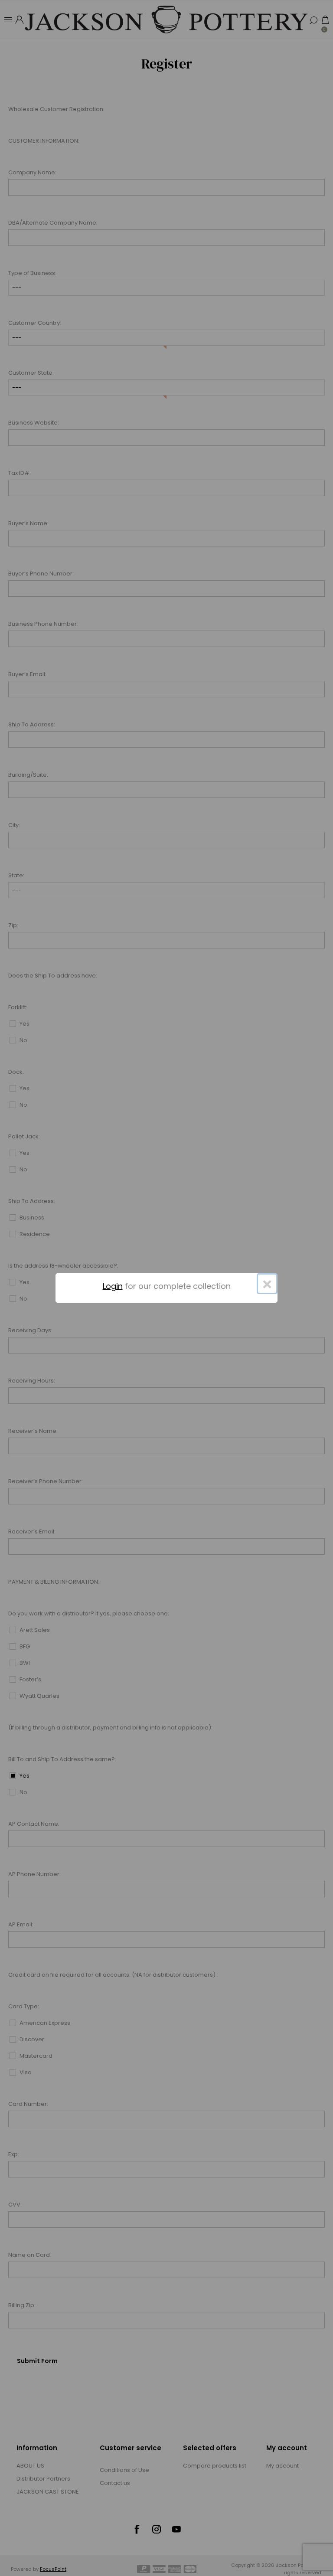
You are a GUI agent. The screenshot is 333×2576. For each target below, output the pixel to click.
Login (113, 1286)
